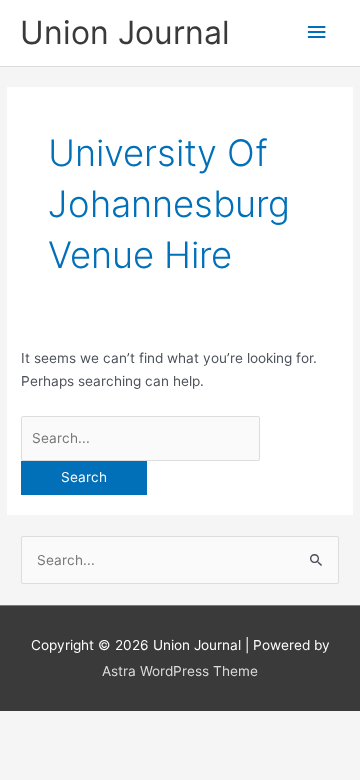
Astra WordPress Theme (180, 671)
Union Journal (125, 32)
